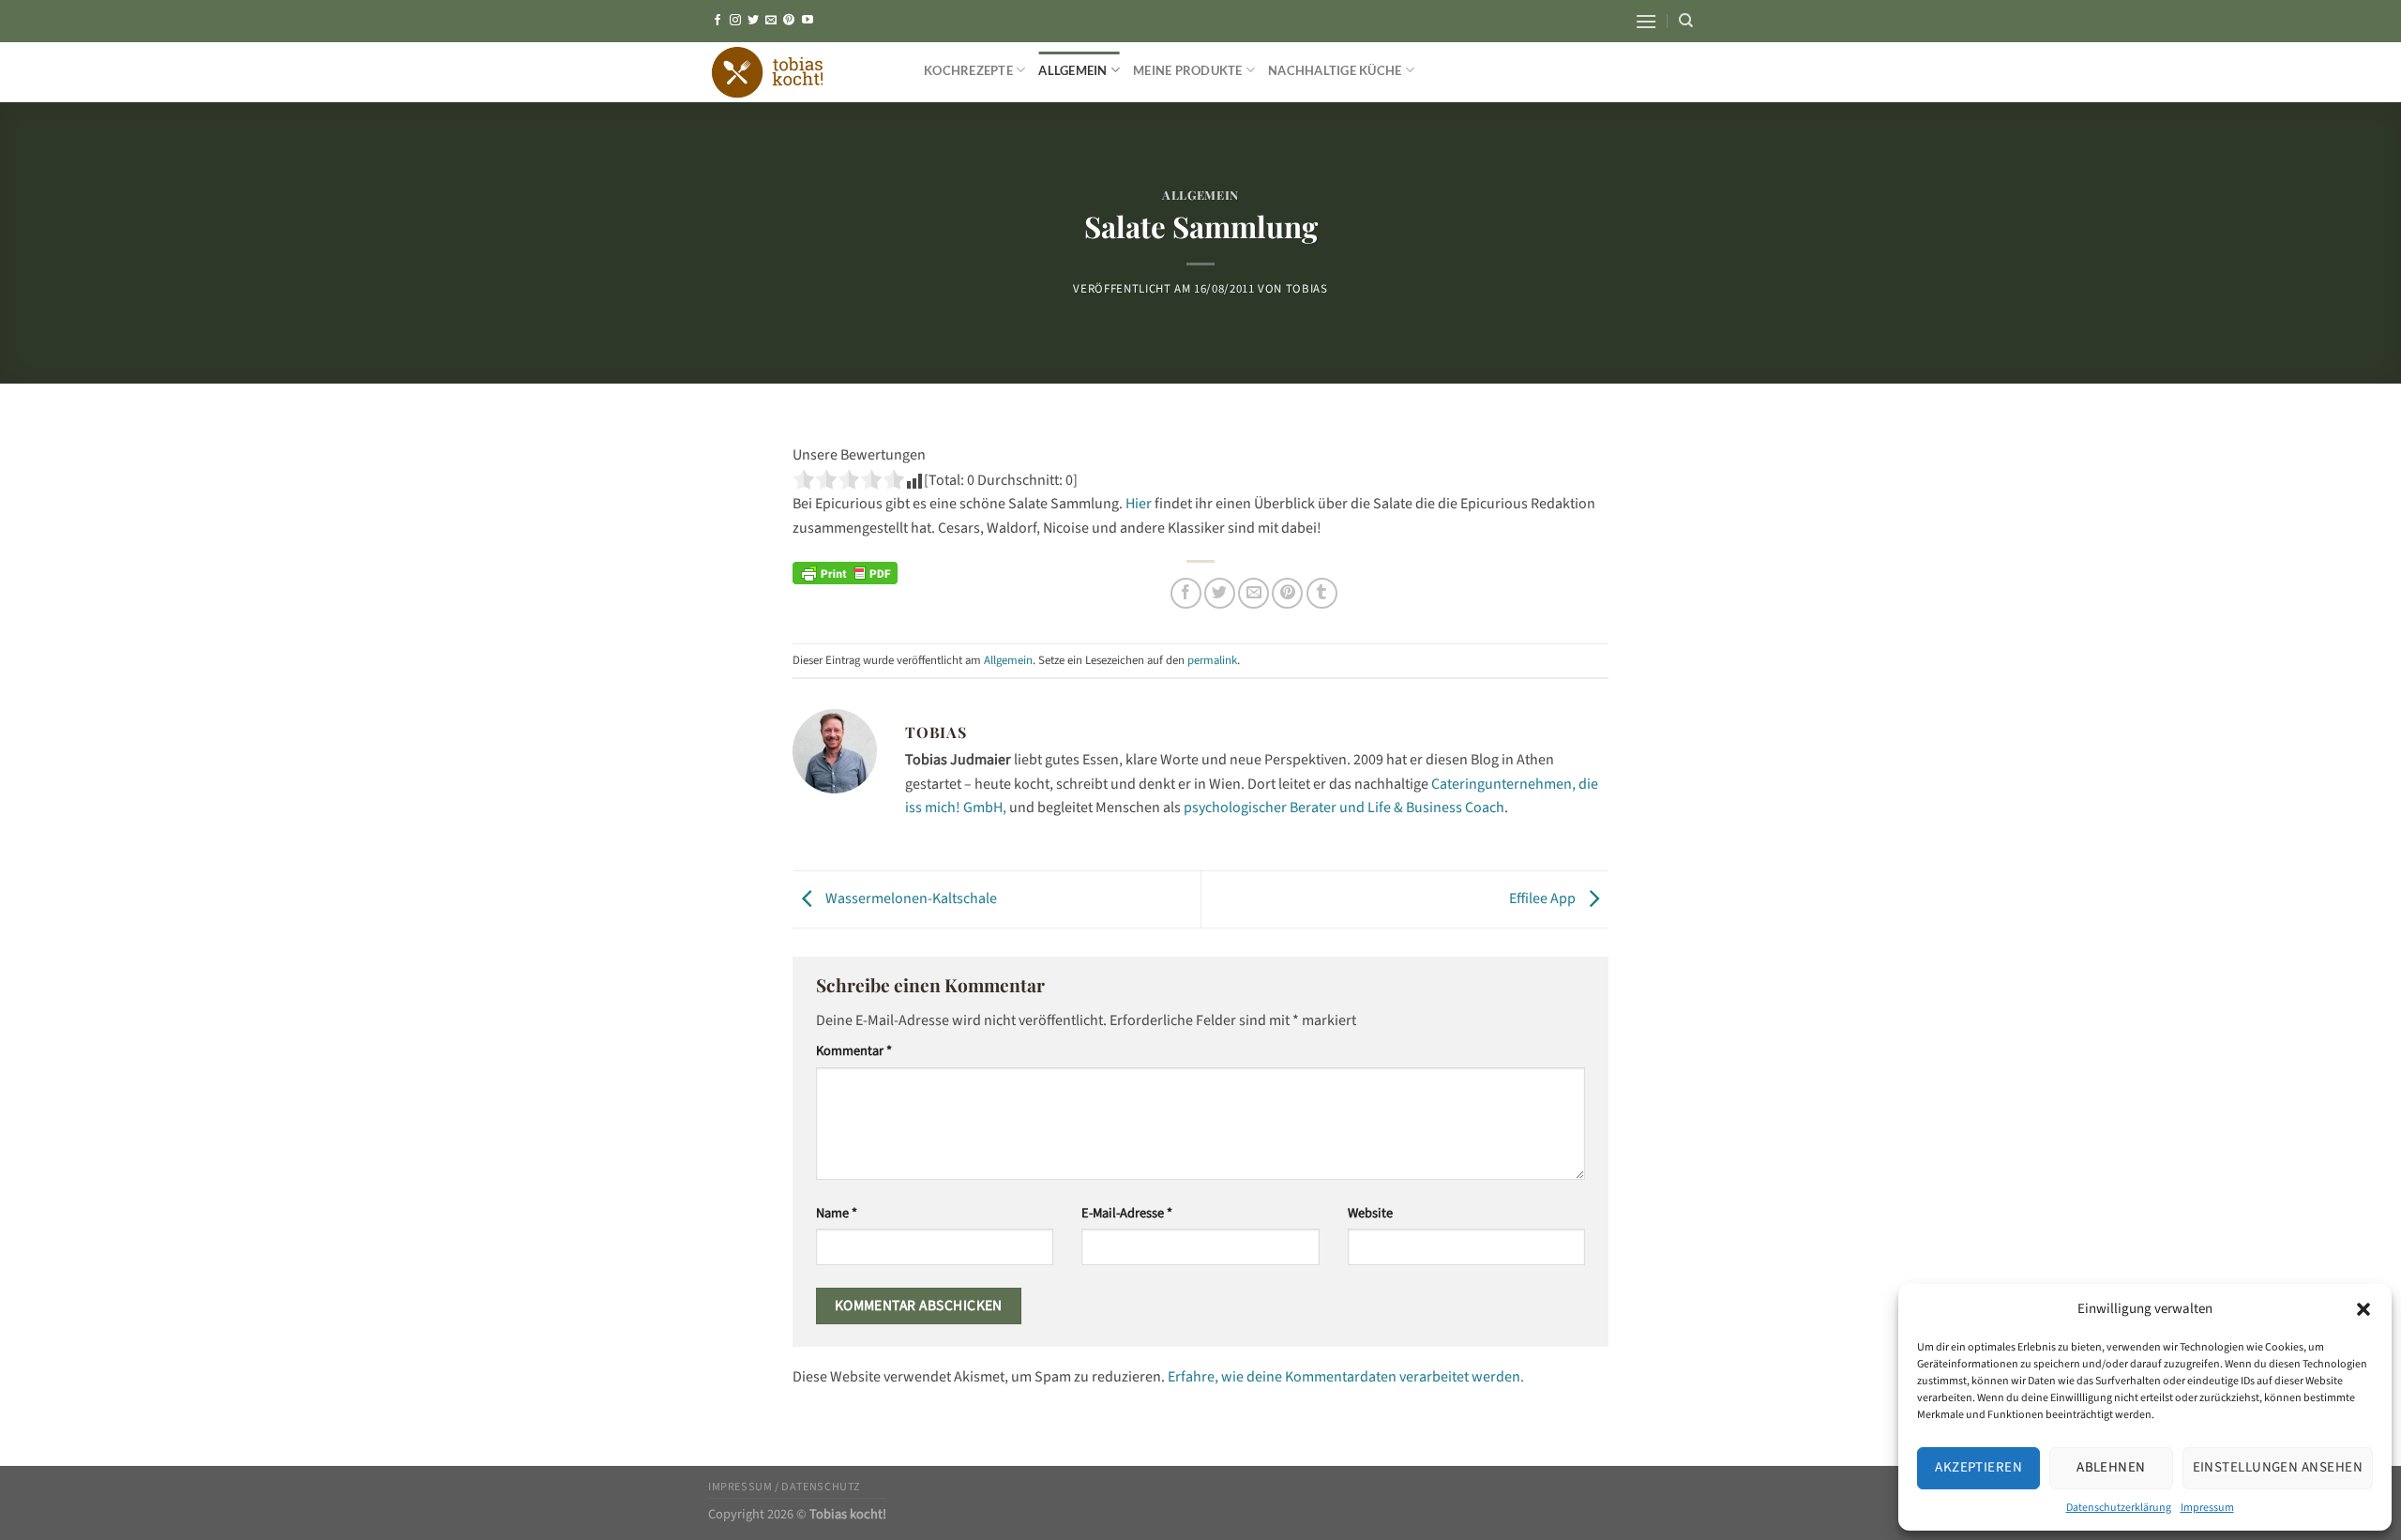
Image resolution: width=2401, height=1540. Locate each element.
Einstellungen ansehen (2278, 1467)
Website (1370, 1213)
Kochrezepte (968, 70)
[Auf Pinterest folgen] (789, 21)
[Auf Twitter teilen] (1220, 593)
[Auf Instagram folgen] (735, 21)
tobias (1307, 289)
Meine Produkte (1188, 70)
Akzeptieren (1978, 1467)
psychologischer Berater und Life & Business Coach (1344, 808)
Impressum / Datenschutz (785, 1487)
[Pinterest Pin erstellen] (1287, 593)
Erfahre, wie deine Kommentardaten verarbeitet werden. (1346, 1377)
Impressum (2207, 1508)
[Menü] (1646, 21)
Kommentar (854, 1051)
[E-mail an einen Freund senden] (1253, 593)
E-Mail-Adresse (1127, 1213)
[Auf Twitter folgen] (753, 21)
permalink (1212, 660)
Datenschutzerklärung (2119, 1508)
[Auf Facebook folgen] (717, 21)
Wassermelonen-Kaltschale (910, 898)
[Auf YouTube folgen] (808, 21)
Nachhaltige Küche (1335, 70)
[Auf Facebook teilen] (1186, 593)
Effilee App (1544, 898)
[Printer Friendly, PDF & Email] (845, 572)
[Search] (1686, 21)
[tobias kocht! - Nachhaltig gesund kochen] (802, 72)
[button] (2363, 1309)
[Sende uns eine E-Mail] (771, 21)
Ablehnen (2111, 1467)
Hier (1137, 504)
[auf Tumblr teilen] (1322, 593)
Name (837, 1213)
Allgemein (1072, 70)
